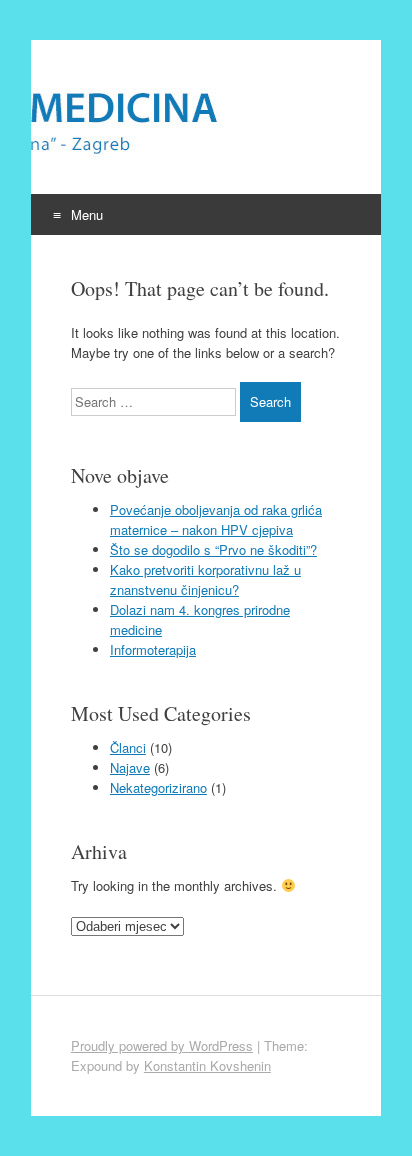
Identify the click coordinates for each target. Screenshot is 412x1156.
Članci (128, 747)
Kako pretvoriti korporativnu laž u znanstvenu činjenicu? (205, 579)
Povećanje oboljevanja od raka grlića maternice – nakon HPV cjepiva (216, 519)
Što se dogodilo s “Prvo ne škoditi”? (213, 549)
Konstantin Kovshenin (207, 1065)
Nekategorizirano (158, 787)
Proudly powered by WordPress (162, 1045)
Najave (130, 767)
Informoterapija (153, 649)
